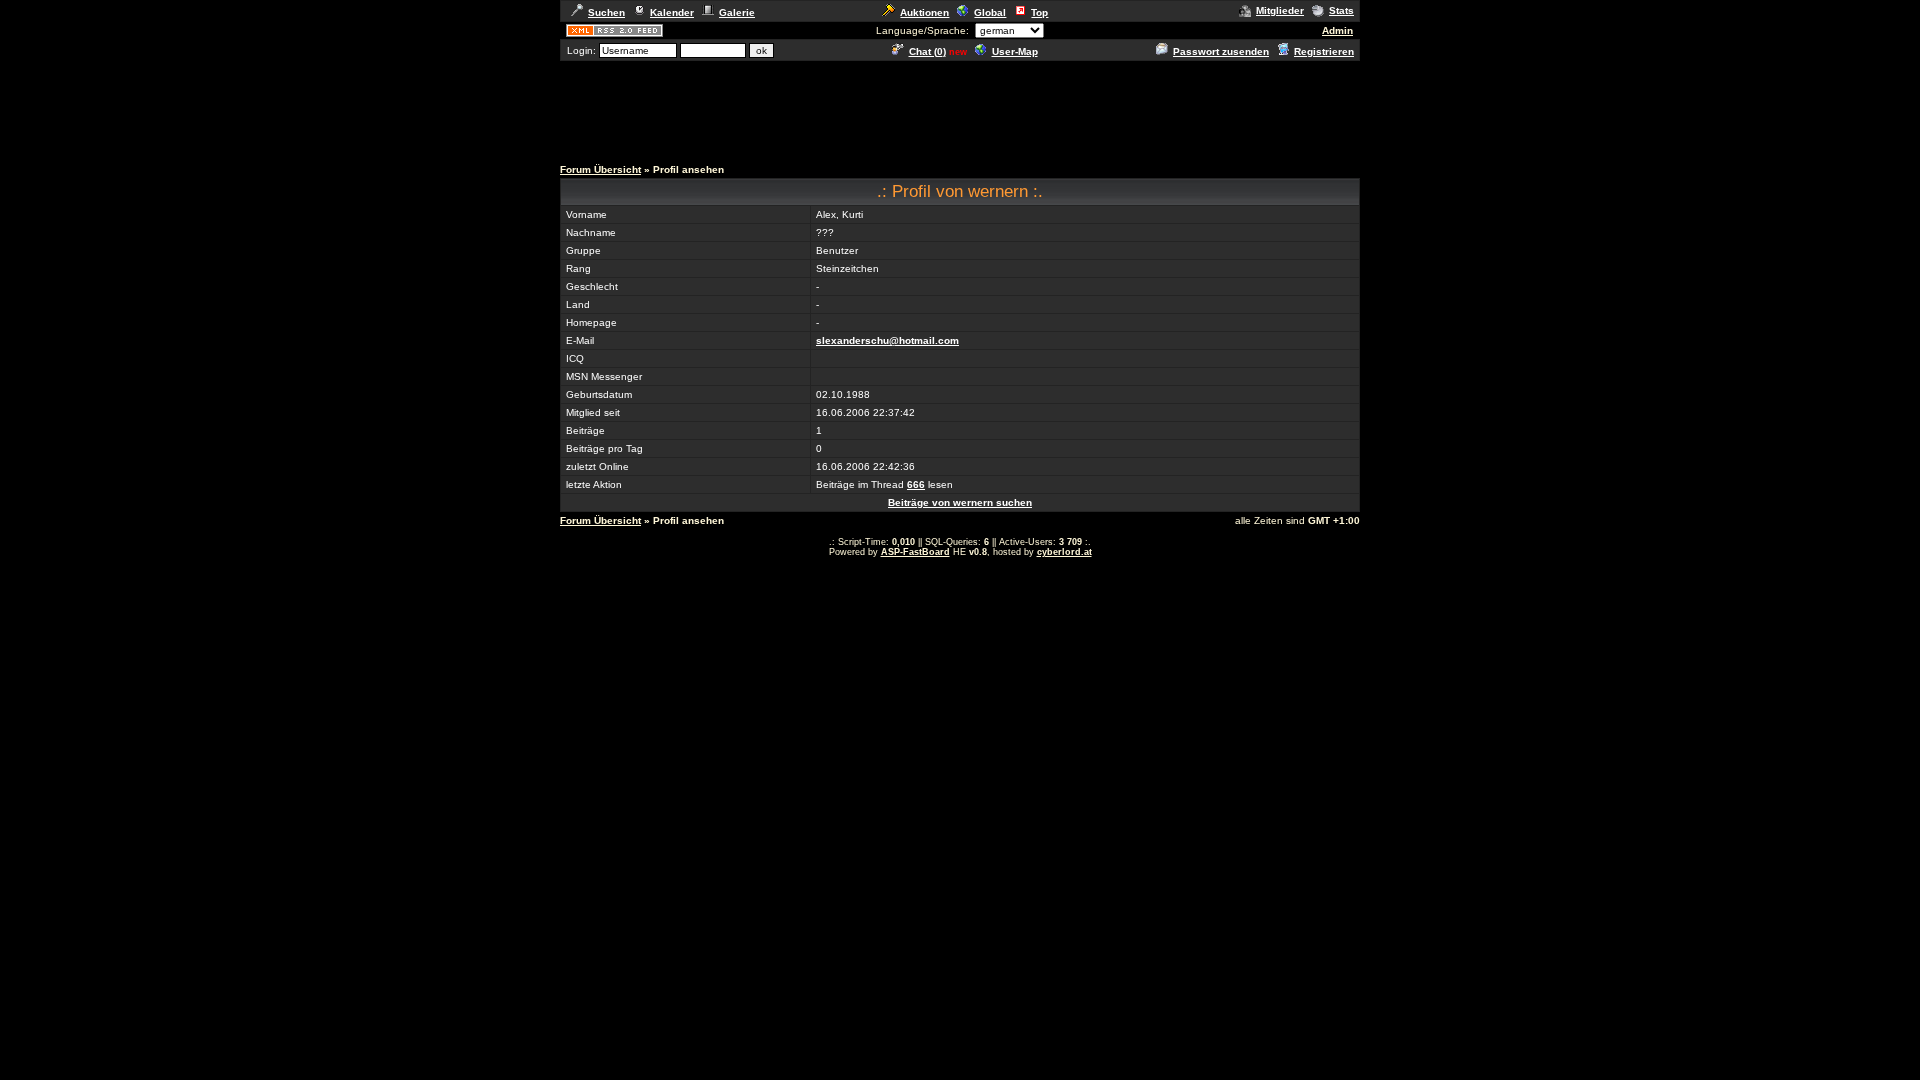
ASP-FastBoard (915, 552)
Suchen (606, 12)
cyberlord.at (1064, 552)
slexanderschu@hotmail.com (887, 340)
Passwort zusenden (1221, 51)
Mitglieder (1280, 10)
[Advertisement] (960, 108)
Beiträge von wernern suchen (960, 502)
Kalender (672, 12)
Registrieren (1324, 51)
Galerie (737, 12)
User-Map (1015, 51)
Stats (1341, 10)
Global (990, 12)
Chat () (927, 51)
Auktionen (924, 12)
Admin (1337, 30)
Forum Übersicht (600, 169)
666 (916, 484)
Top (1039, 12)
